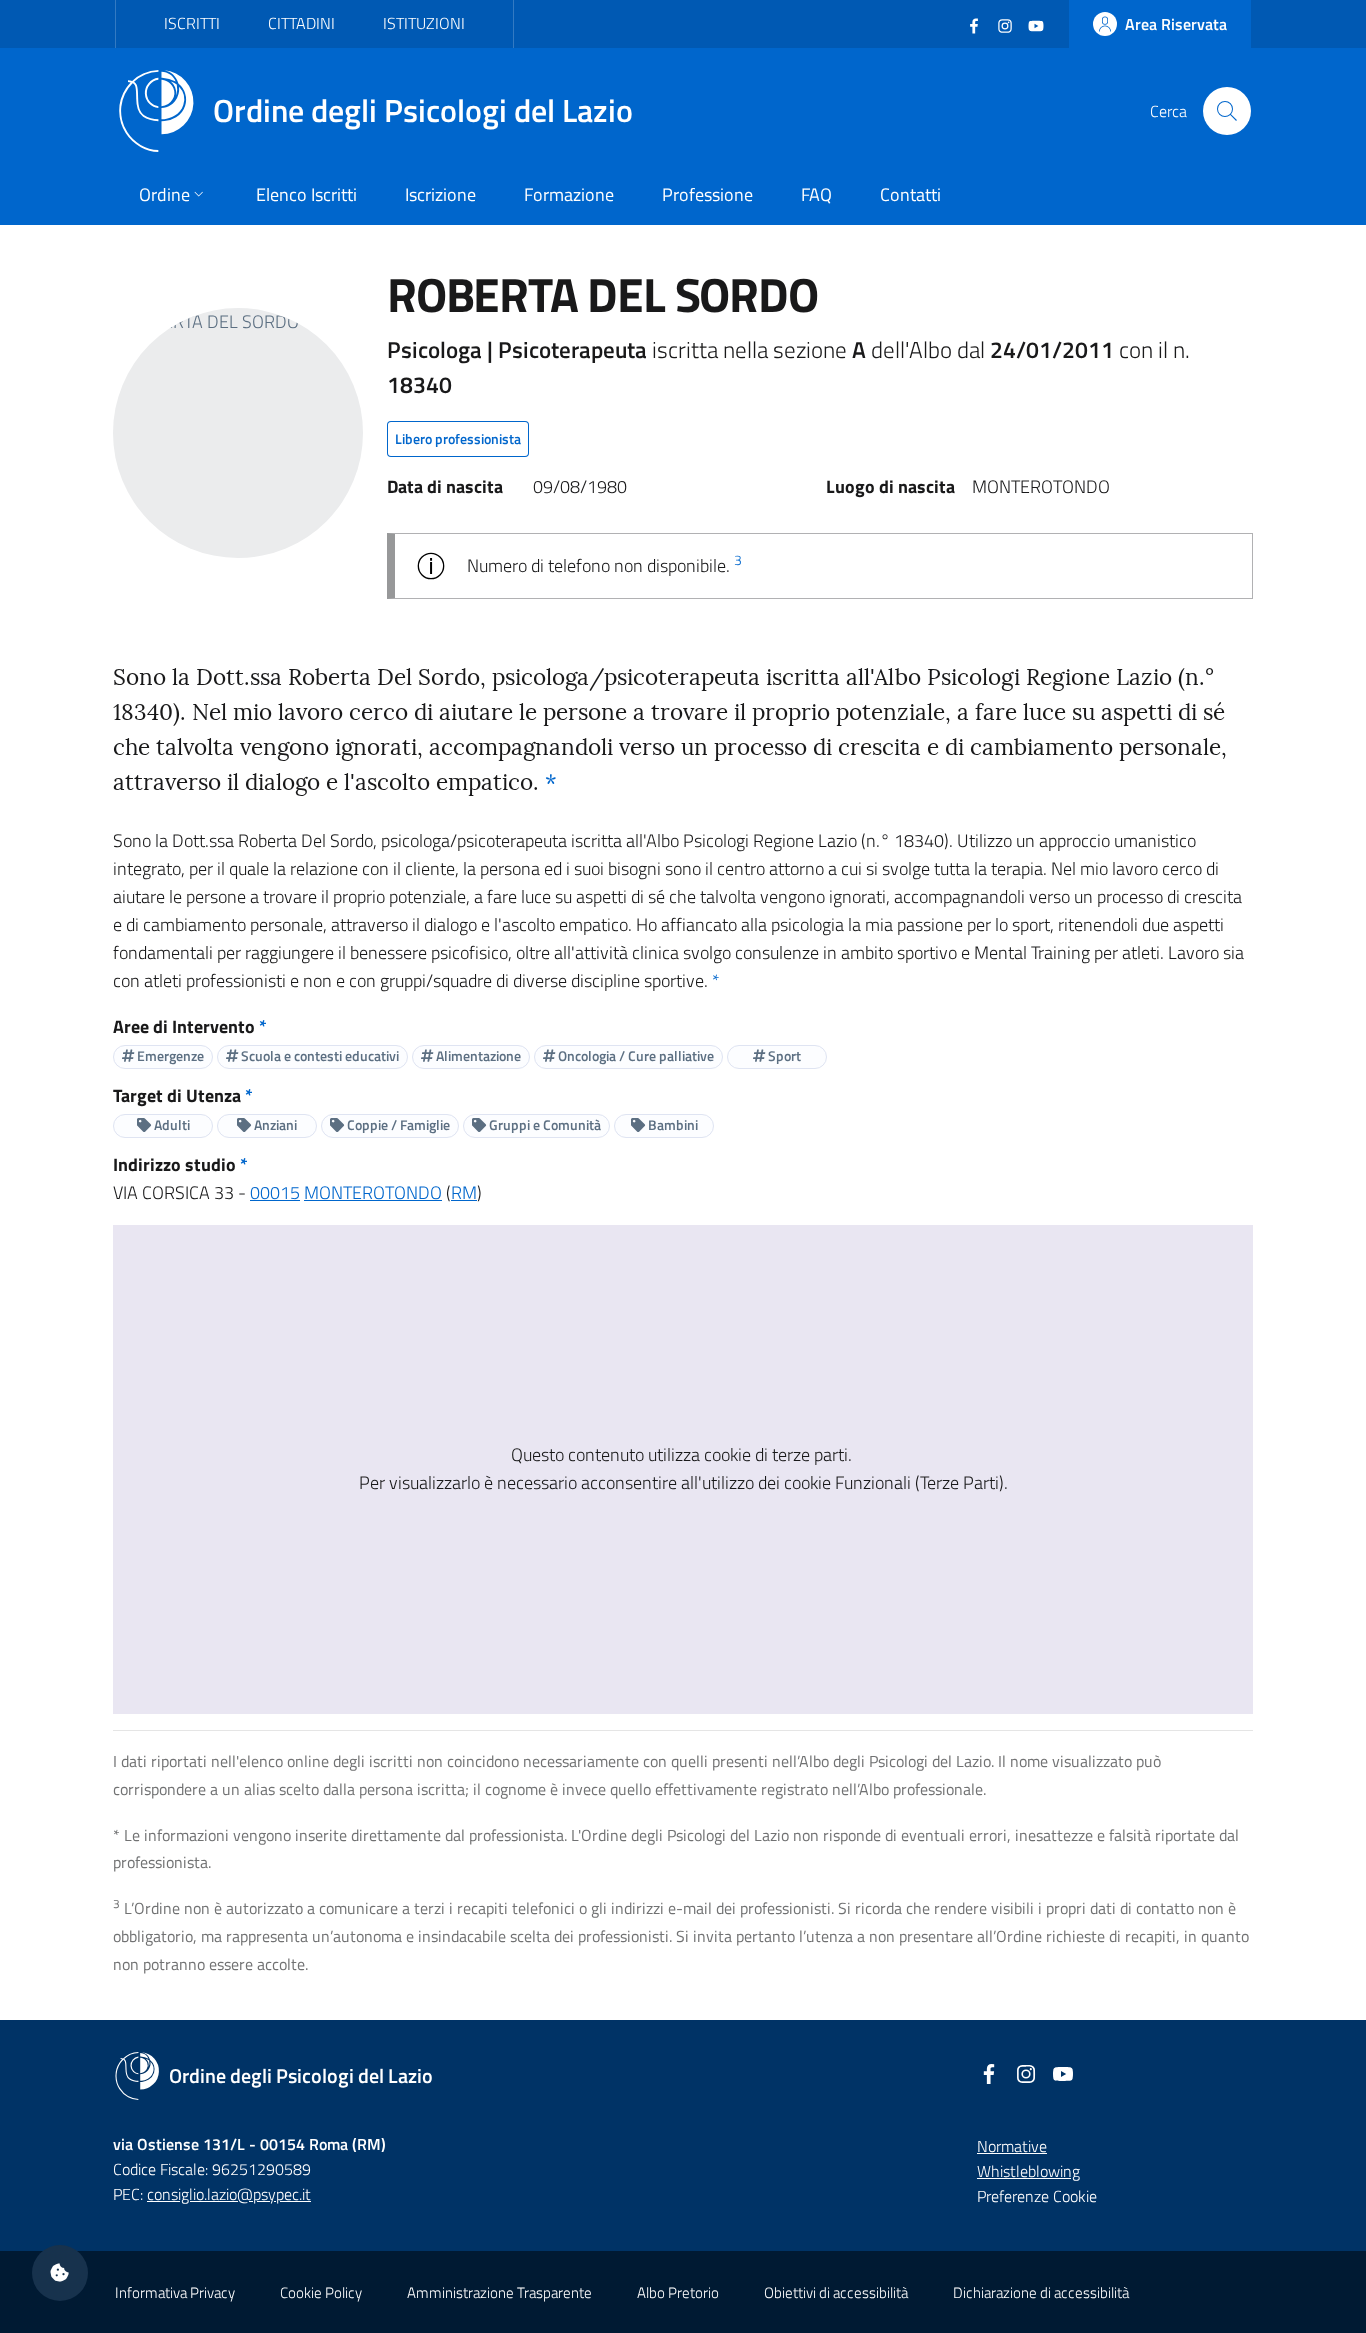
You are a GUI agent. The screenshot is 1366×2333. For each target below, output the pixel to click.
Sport (783, 1055)
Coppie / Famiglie (397, 1124)
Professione (707, 194)
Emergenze (169, 1055)
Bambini (671, 1124)
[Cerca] (1227, 111)
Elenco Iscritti (306, 194)
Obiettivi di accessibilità (836, 2292)
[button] (60, 2273)
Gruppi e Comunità (543, 1124)
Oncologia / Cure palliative (634, 1055)
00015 (275, 1192)
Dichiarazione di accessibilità (1041, 2292)
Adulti (170, 1124)
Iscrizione (440, 194)
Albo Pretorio (678, 2292)
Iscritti (192, 23)
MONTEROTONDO (373, 1192)
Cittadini (301, 23)
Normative (1012, 2146)
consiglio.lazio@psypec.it (229, 2194)
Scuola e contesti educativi (318, 1055)
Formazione (569, 194)
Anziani (274, 1124)
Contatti (910, 194)
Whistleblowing (1028, 2171)
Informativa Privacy (175, 2292)
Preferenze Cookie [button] (1037, 2196)
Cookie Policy (321, 2292)
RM (464, 1192)
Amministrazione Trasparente (499, 2292)
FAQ (816, 194)
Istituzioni (424, 23)
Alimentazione (477, 1055)
